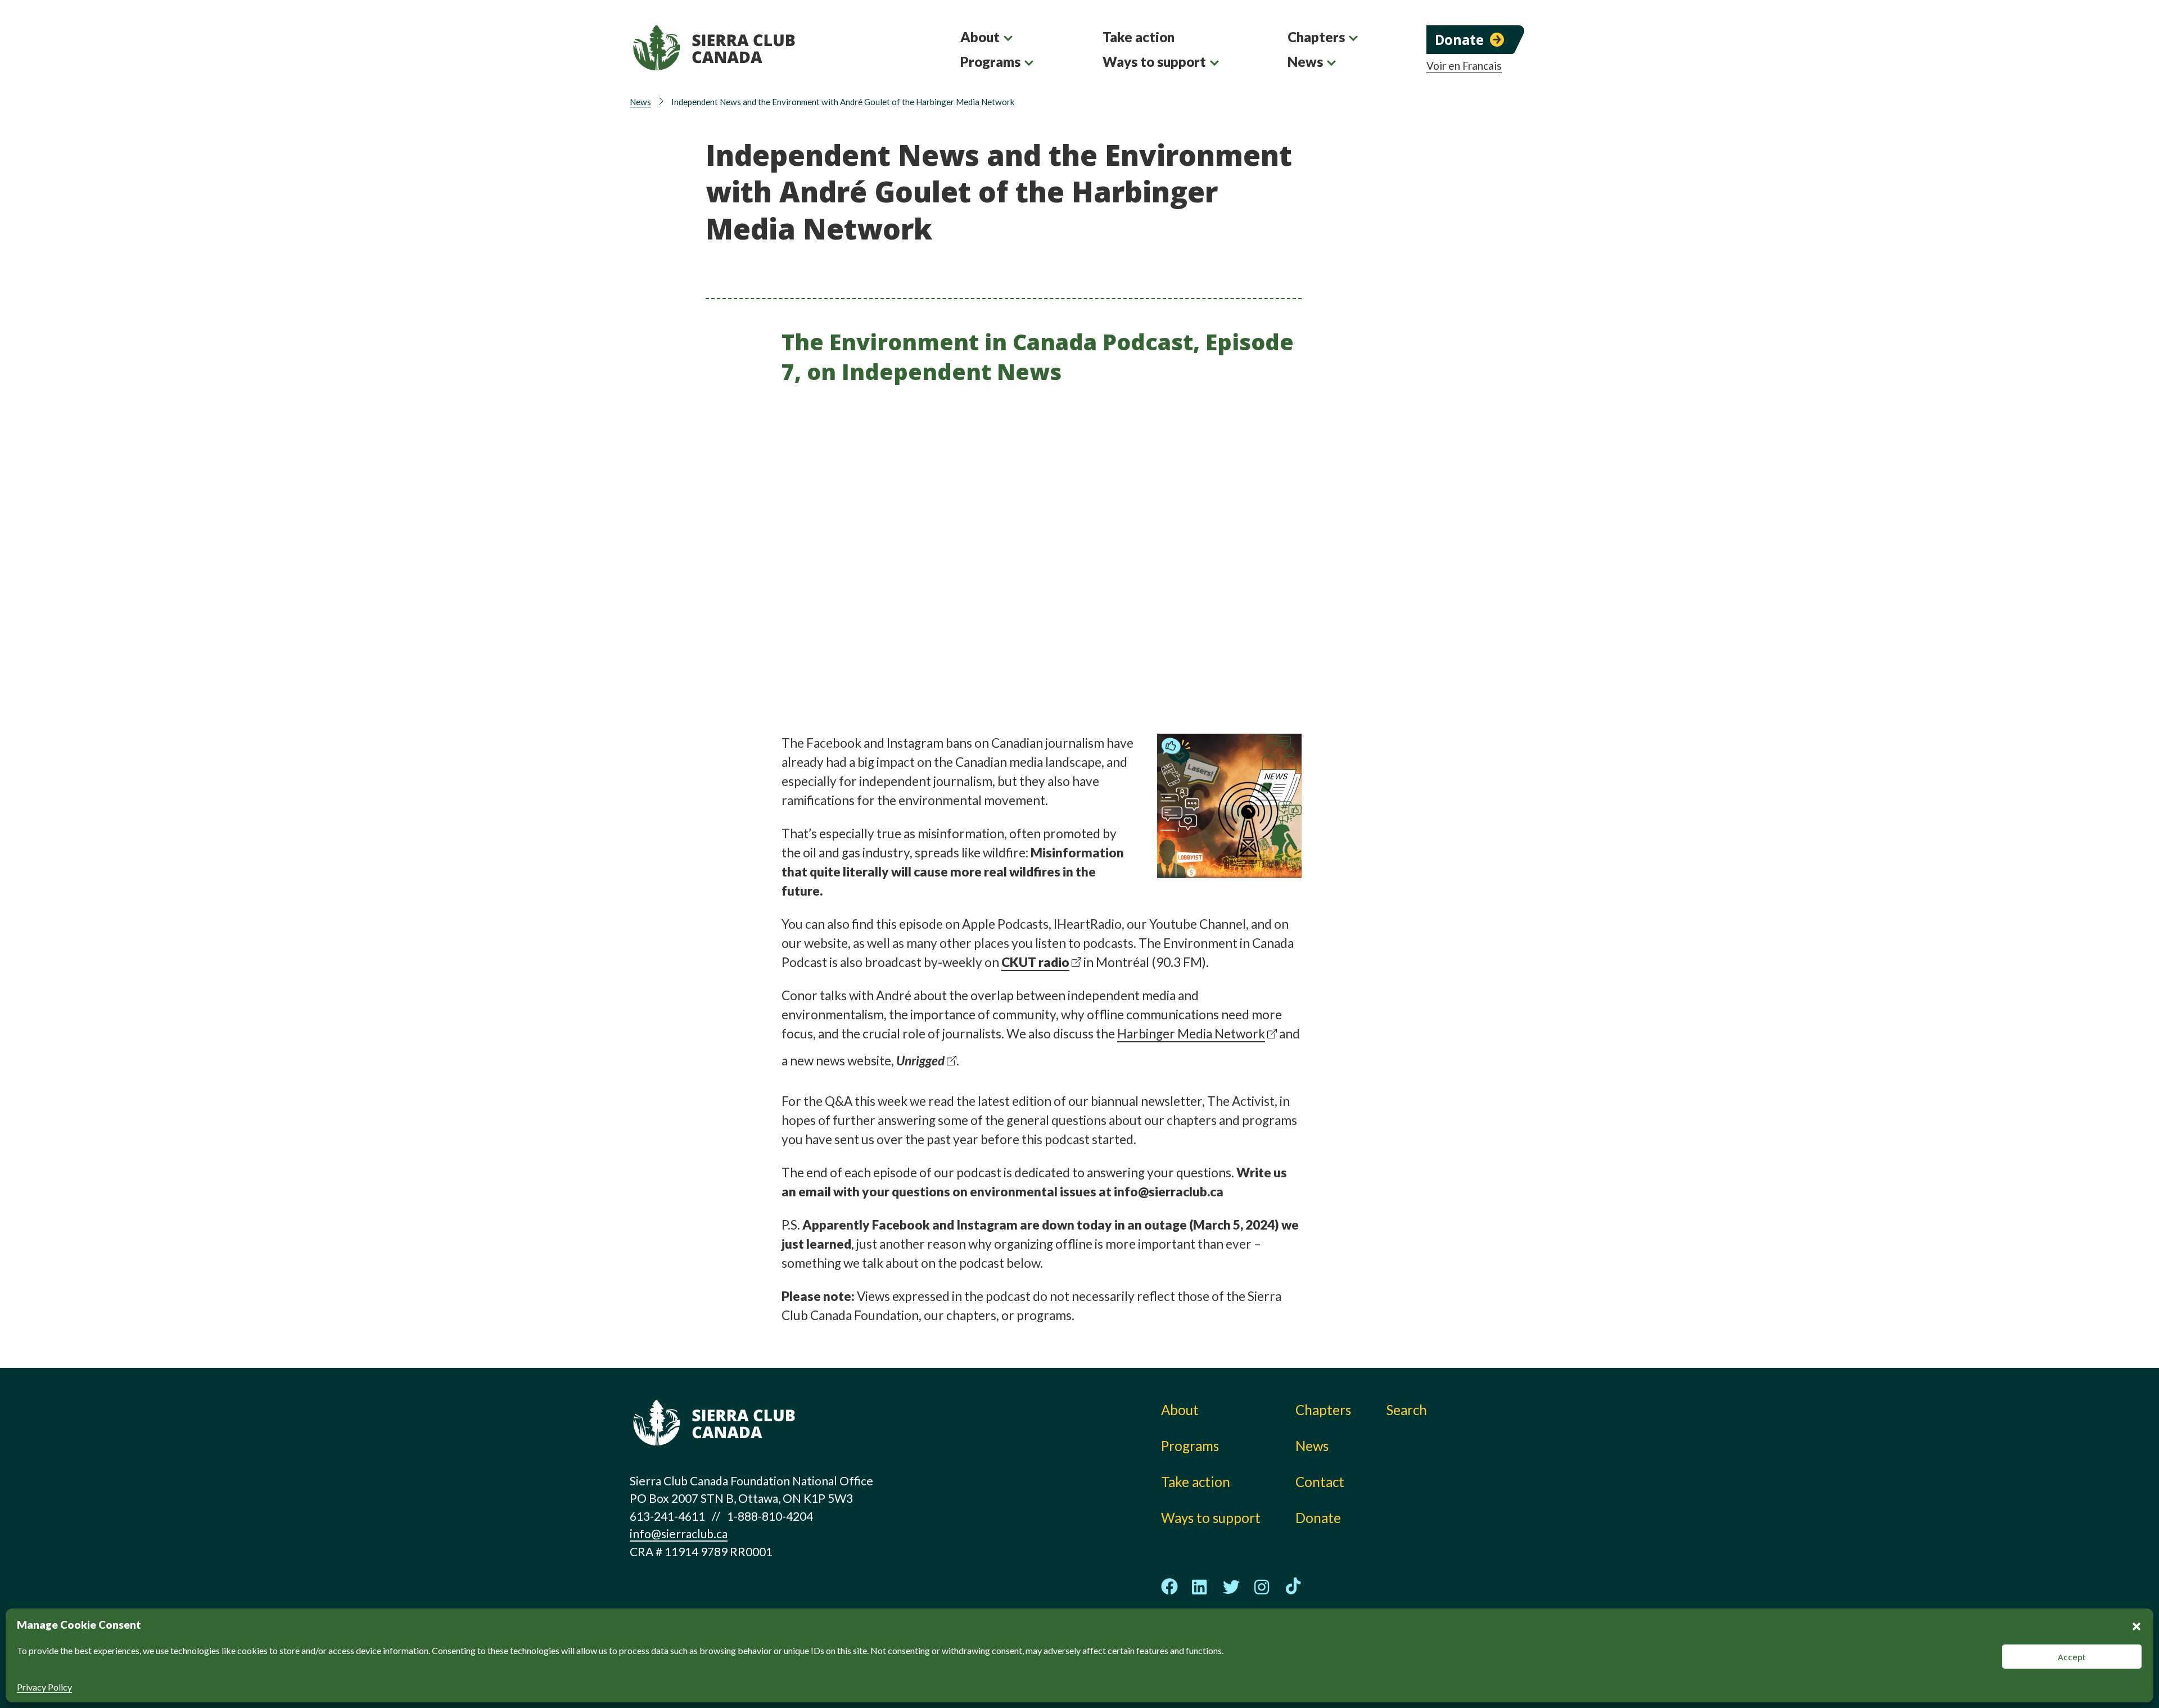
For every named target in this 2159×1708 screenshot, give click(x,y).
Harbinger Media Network (1191, 1034)
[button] (2137, 1625)
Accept (2072, 1657)
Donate (1459, 40)
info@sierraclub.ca (679, 1533)
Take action (1139, 37)
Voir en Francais (1464, 66)
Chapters (1316, 37)
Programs (990, 62)
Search (1407, 1410)
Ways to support (1154, 62)
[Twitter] (1231, 1587)
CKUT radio (1035, 962)
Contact (1320, 1482)
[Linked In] (1200, 1587)
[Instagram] (1262, 1587)
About (980, 37)
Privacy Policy (44, 1687)
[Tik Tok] (1293, 1587)
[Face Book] (1169, 1587)
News (1305, 62)
